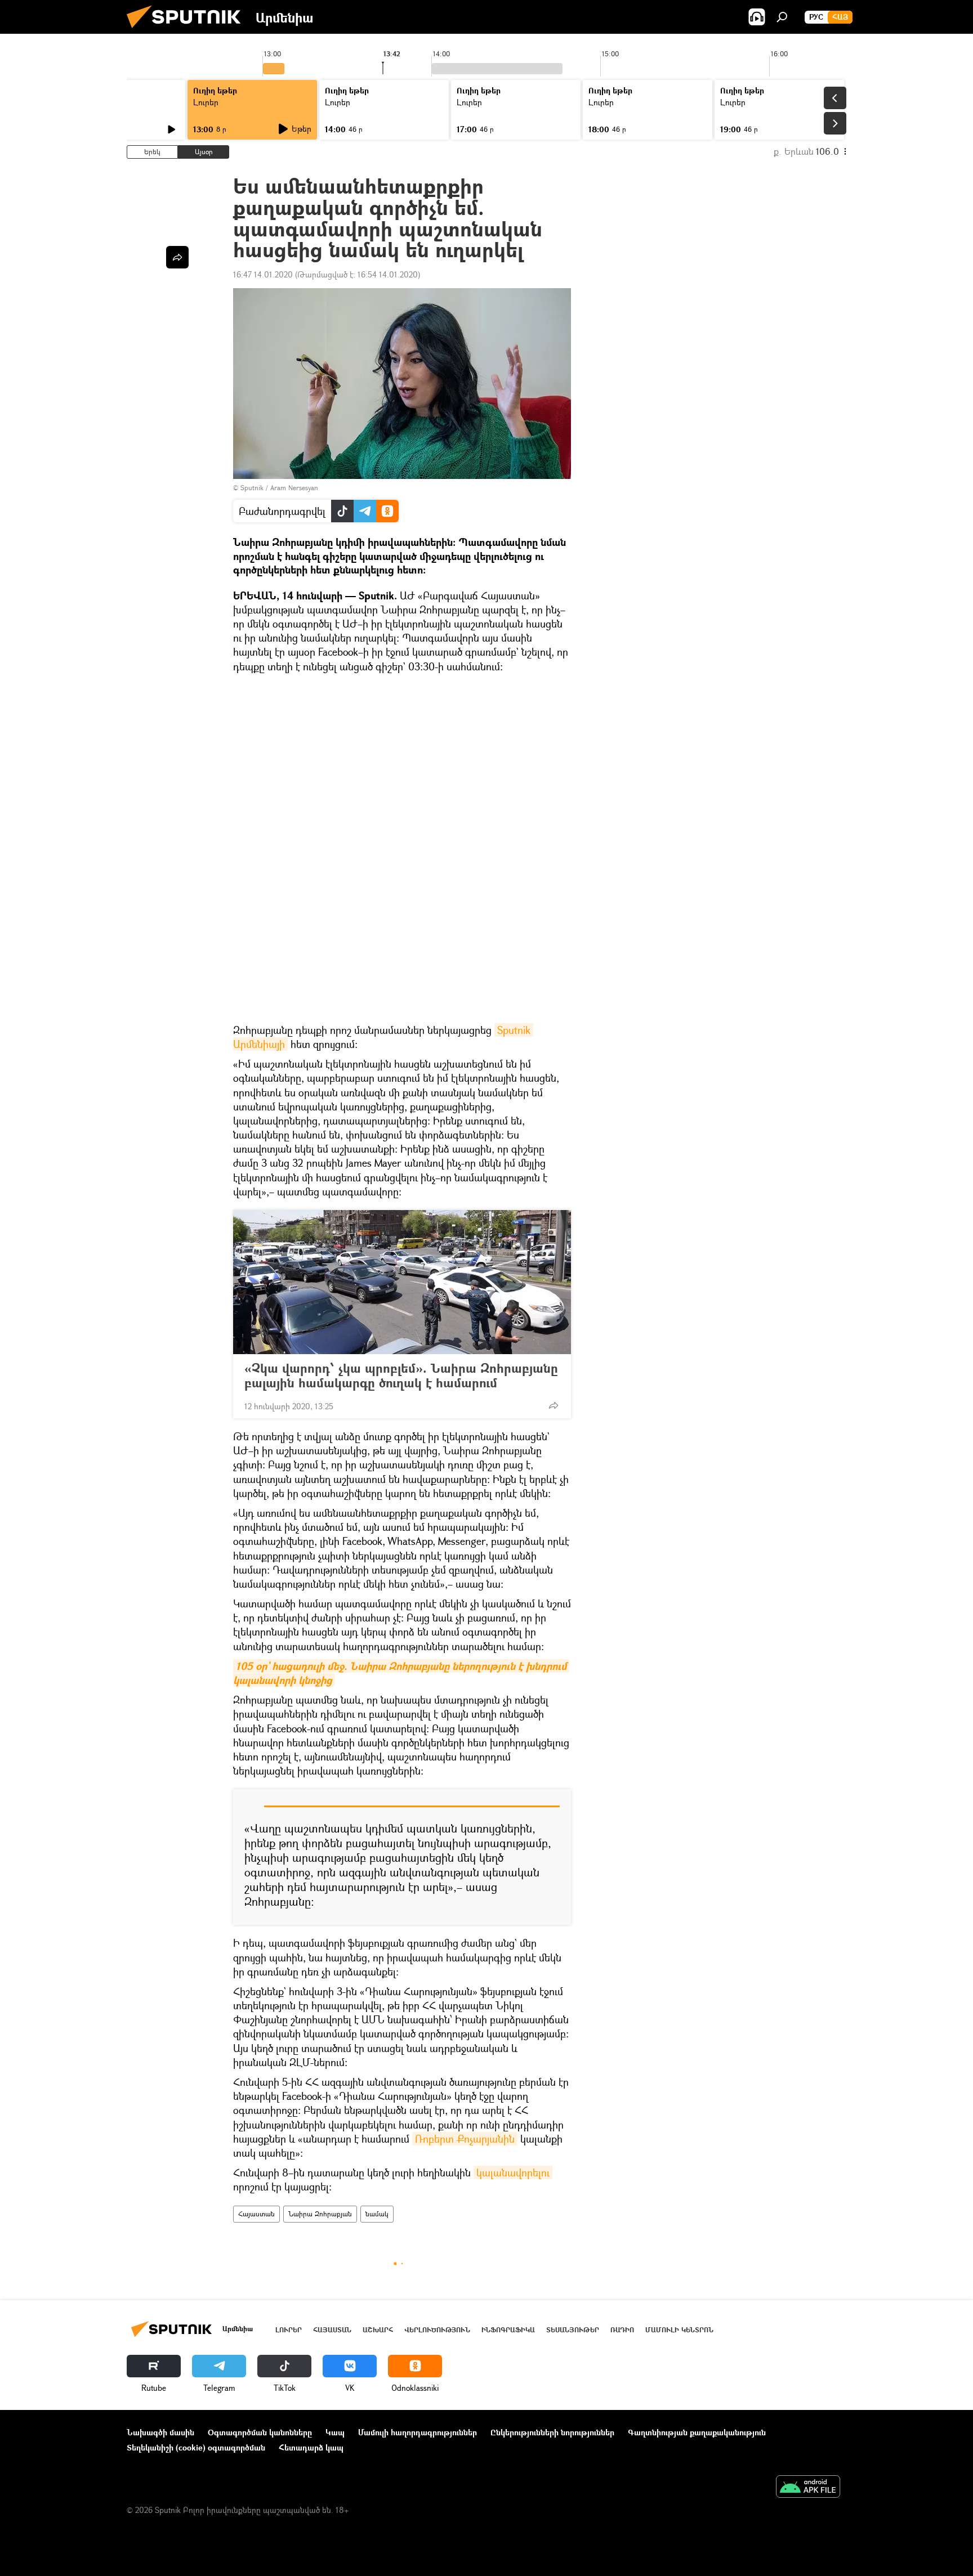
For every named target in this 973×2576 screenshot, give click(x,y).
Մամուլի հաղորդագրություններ (418, 2432)
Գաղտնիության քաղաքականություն (697, 2432)
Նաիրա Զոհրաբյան (320, 2214)
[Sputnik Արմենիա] (188, 31)
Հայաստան (256, 2214)
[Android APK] (808, 2488)
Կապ (335, 2432)
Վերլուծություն (437, 2330)
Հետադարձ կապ (311, 2447)
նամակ (377, 2214)
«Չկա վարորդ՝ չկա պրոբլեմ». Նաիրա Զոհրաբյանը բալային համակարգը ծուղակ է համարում (401, 1376)
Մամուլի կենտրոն (679, 2330)
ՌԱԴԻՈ (622, 2330)
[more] (554, 1405)
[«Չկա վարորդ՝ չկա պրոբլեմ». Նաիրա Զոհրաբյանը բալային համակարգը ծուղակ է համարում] (402, 1282)
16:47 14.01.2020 (263, 274)
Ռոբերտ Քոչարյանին (465, 2139)
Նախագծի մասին (160, 2432)
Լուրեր (206, 102)
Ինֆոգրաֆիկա (508, 2330)
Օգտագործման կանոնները (260, 2432)
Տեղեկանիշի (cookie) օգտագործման (196, 2447)
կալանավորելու (513, 2172)
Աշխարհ (378, 2330)
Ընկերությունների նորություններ (552, 2432)
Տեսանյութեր (573, 2330)
